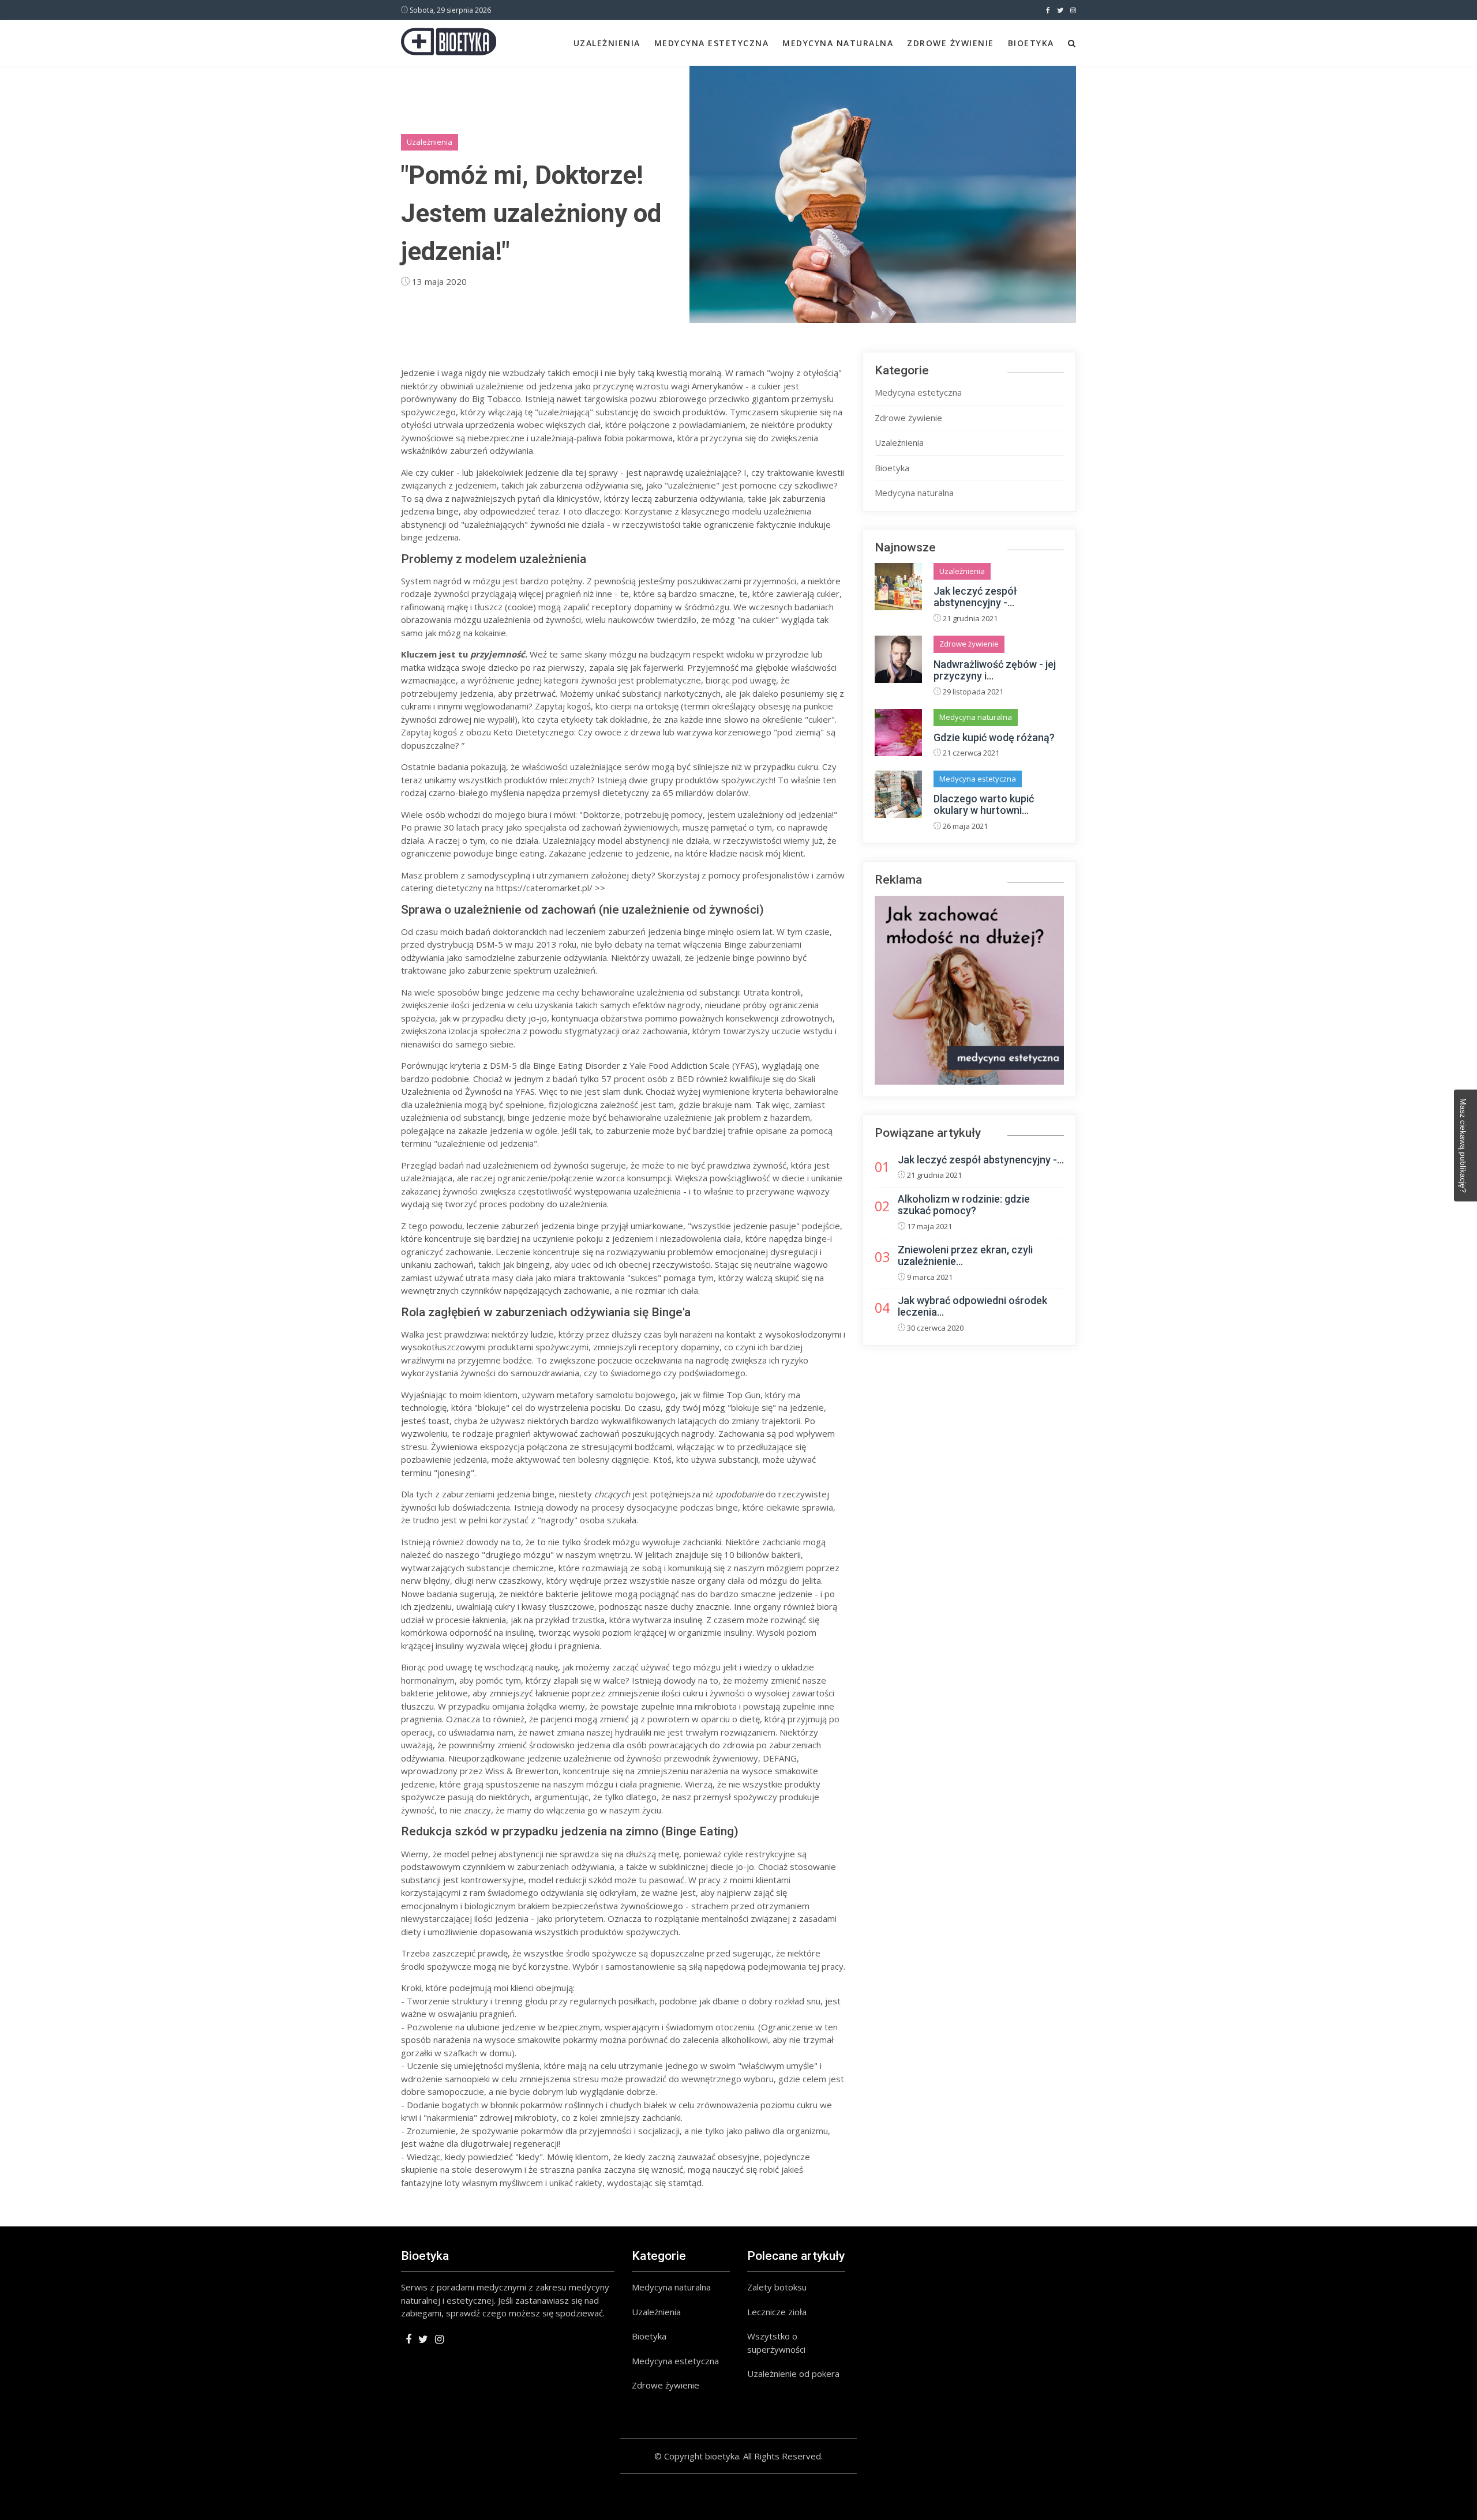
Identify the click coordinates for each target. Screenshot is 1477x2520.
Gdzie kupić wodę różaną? (994, 737)
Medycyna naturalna (838, 43)
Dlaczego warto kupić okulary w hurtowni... (984, 804)
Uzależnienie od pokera (793, 2373)
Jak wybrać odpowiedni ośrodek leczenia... (972, 1306)
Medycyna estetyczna (712, 43)
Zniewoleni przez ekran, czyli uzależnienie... (965, 1255)
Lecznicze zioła (777, 2312)
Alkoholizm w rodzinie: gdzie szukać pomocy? (964, 1205)
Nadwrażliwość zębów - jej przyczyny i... (995, 670)
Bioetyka (1031, 43)
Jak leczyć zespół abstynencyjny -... (975, 597)
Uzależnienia (607, 43)
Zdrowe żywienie (951, 43)
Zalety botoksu (777, 2287)
